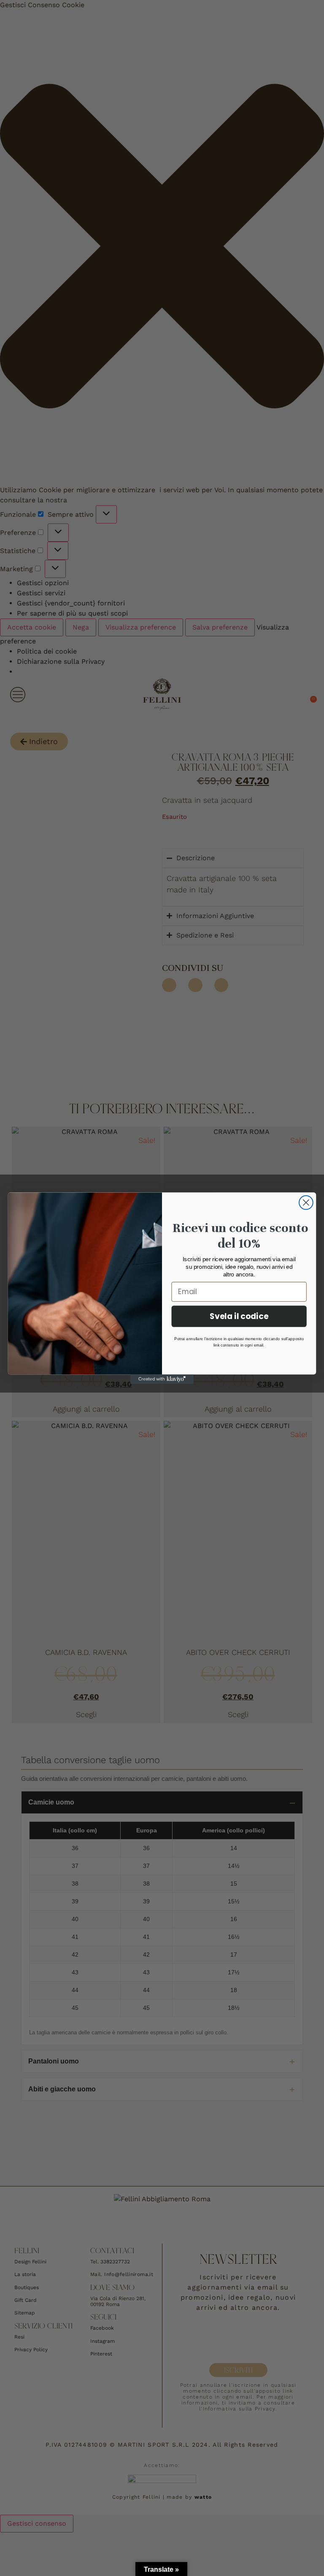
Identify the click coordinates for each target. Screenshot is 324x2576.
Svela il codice (239, 1316)
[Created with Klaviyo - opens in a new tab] (162, 1379)
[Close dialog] (306, 1202)
